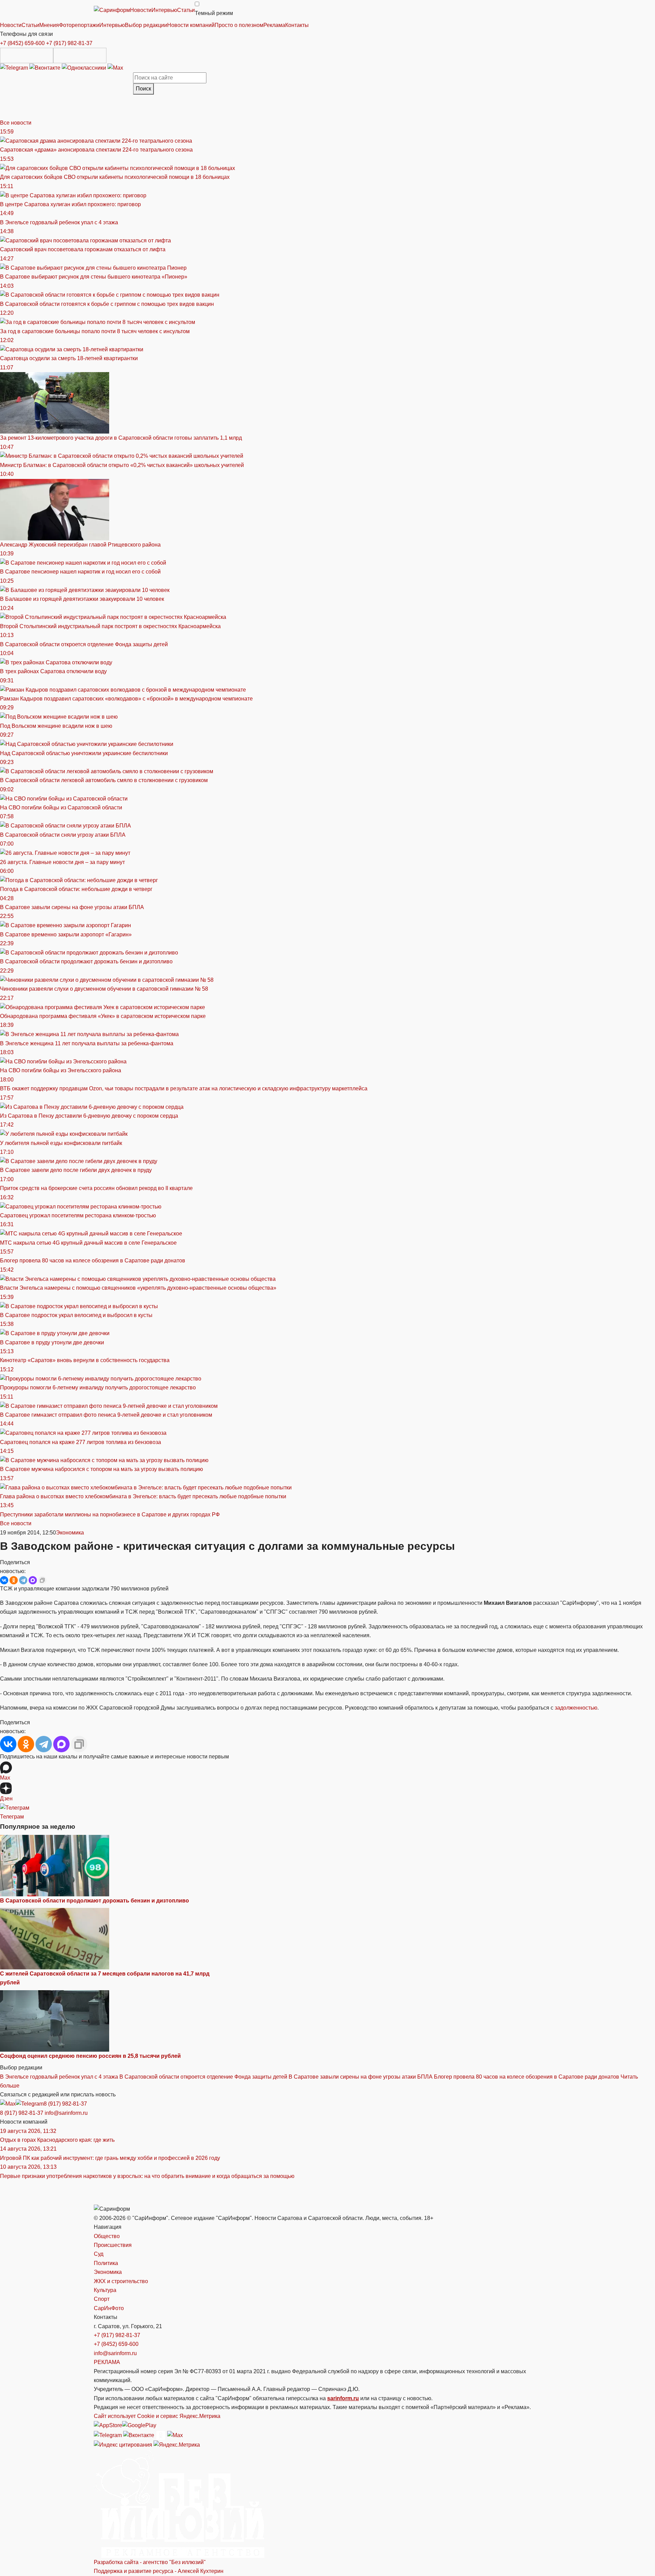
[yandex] (123, 2445)
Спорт (102, 2299)
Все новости (16, 123)
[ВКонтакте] (4, 1580)
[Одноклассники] (85, 67)
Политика (106, 2263)
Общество (107, 2236)
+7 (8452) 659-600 (22, 43)
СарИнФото (109, 2308)
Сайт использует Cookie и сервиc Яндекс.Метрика (157, 2416)
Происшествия (113, 2245)
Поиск (143, 89)
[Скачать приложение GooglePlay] (80, 55)
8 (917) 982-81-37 (65, 2104)
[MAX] (33, 1580)
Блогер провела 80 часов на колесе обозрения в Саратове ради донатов (527, 2077)
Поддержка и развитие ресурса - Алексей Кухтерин (159, 2571)
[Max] (115, 67)
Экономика (70, 1533)
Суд (99, 2254)
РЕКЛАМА (107, 2362)
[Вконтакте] (46, 67)
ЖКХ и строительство (121, 2281)
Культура (105, 2290)
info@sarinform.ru (66, 2113)
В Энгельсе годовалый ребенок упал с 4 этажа (59, 2077)
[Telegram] (15, 67)
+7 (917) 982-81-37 (69, 43)
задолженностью (576, 1708)
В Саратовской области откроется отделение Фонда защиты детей (203, 2077)
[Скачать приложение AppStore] (27, 55)
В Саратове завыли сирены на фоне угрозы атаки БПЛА (361, 2077)
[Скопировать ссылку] (42, 1580)
